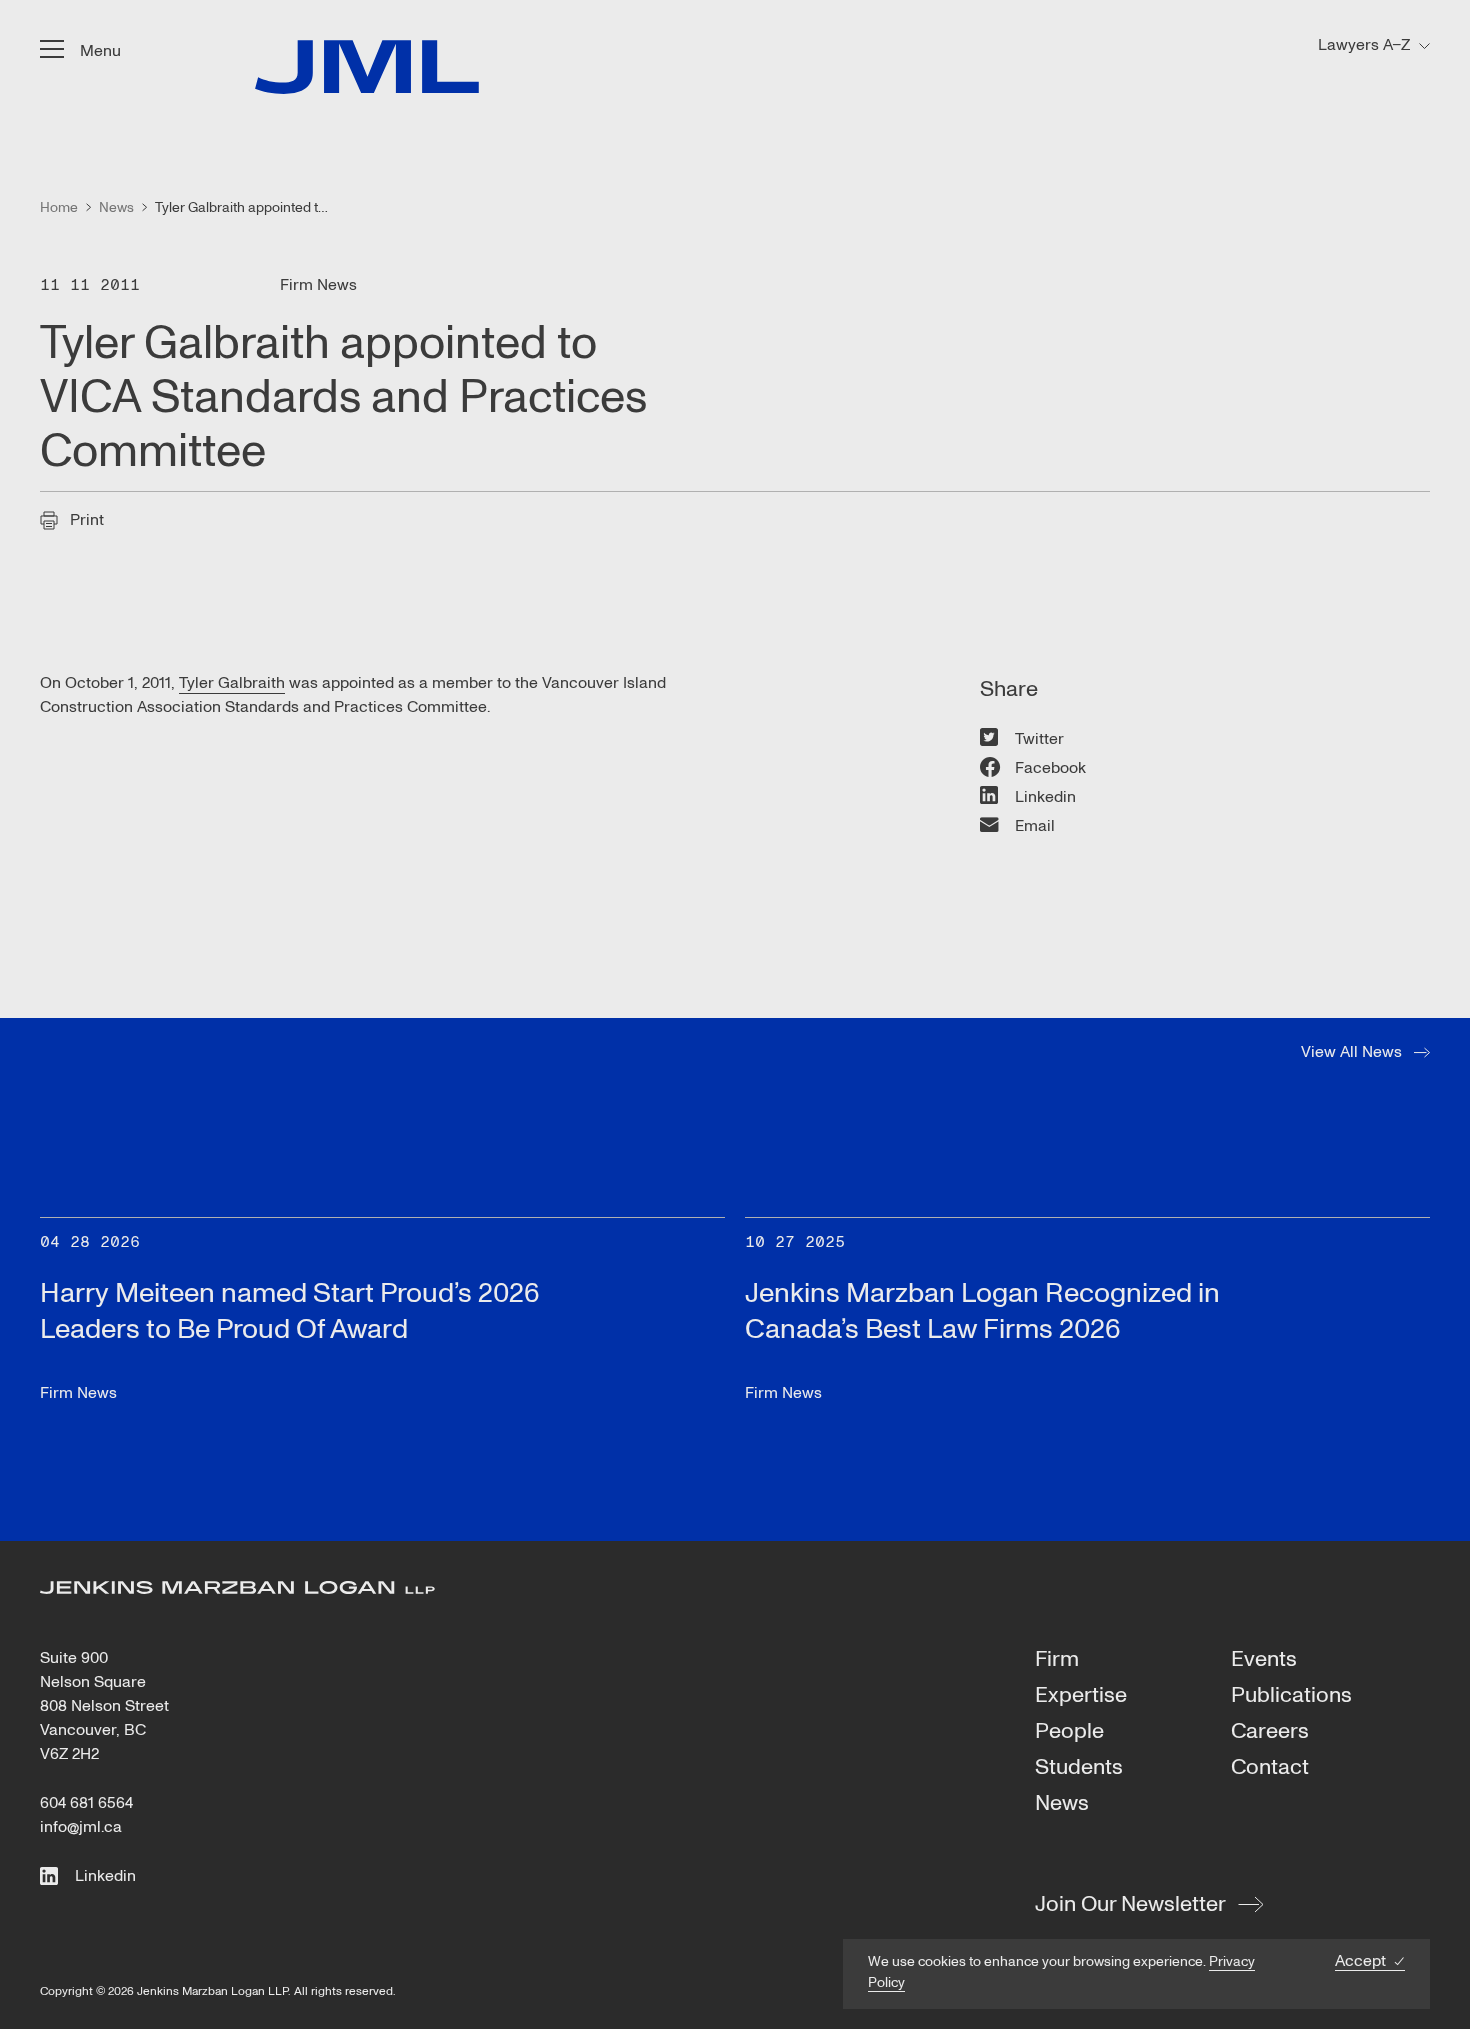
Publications (1291, 1696)
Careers (1270, 1732)
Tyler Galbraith (232, 683)
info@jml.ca (81, 1827)
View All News (1351, 1052)
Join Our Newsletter (1130, 1904)
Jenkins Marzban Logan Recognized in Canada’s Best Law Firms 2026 (982, 1311)
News (1062, 1804)
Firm (1057, 1660)
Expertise (1081, 1696)
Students (1079, 1768)
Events (1264, 1660)
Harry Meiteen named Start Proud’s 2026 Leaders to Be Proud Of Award (290, 1311)
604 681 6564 (86, 1803)
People (1069, 1732)
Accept (1360, 1961)
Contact (1270, 1768)
